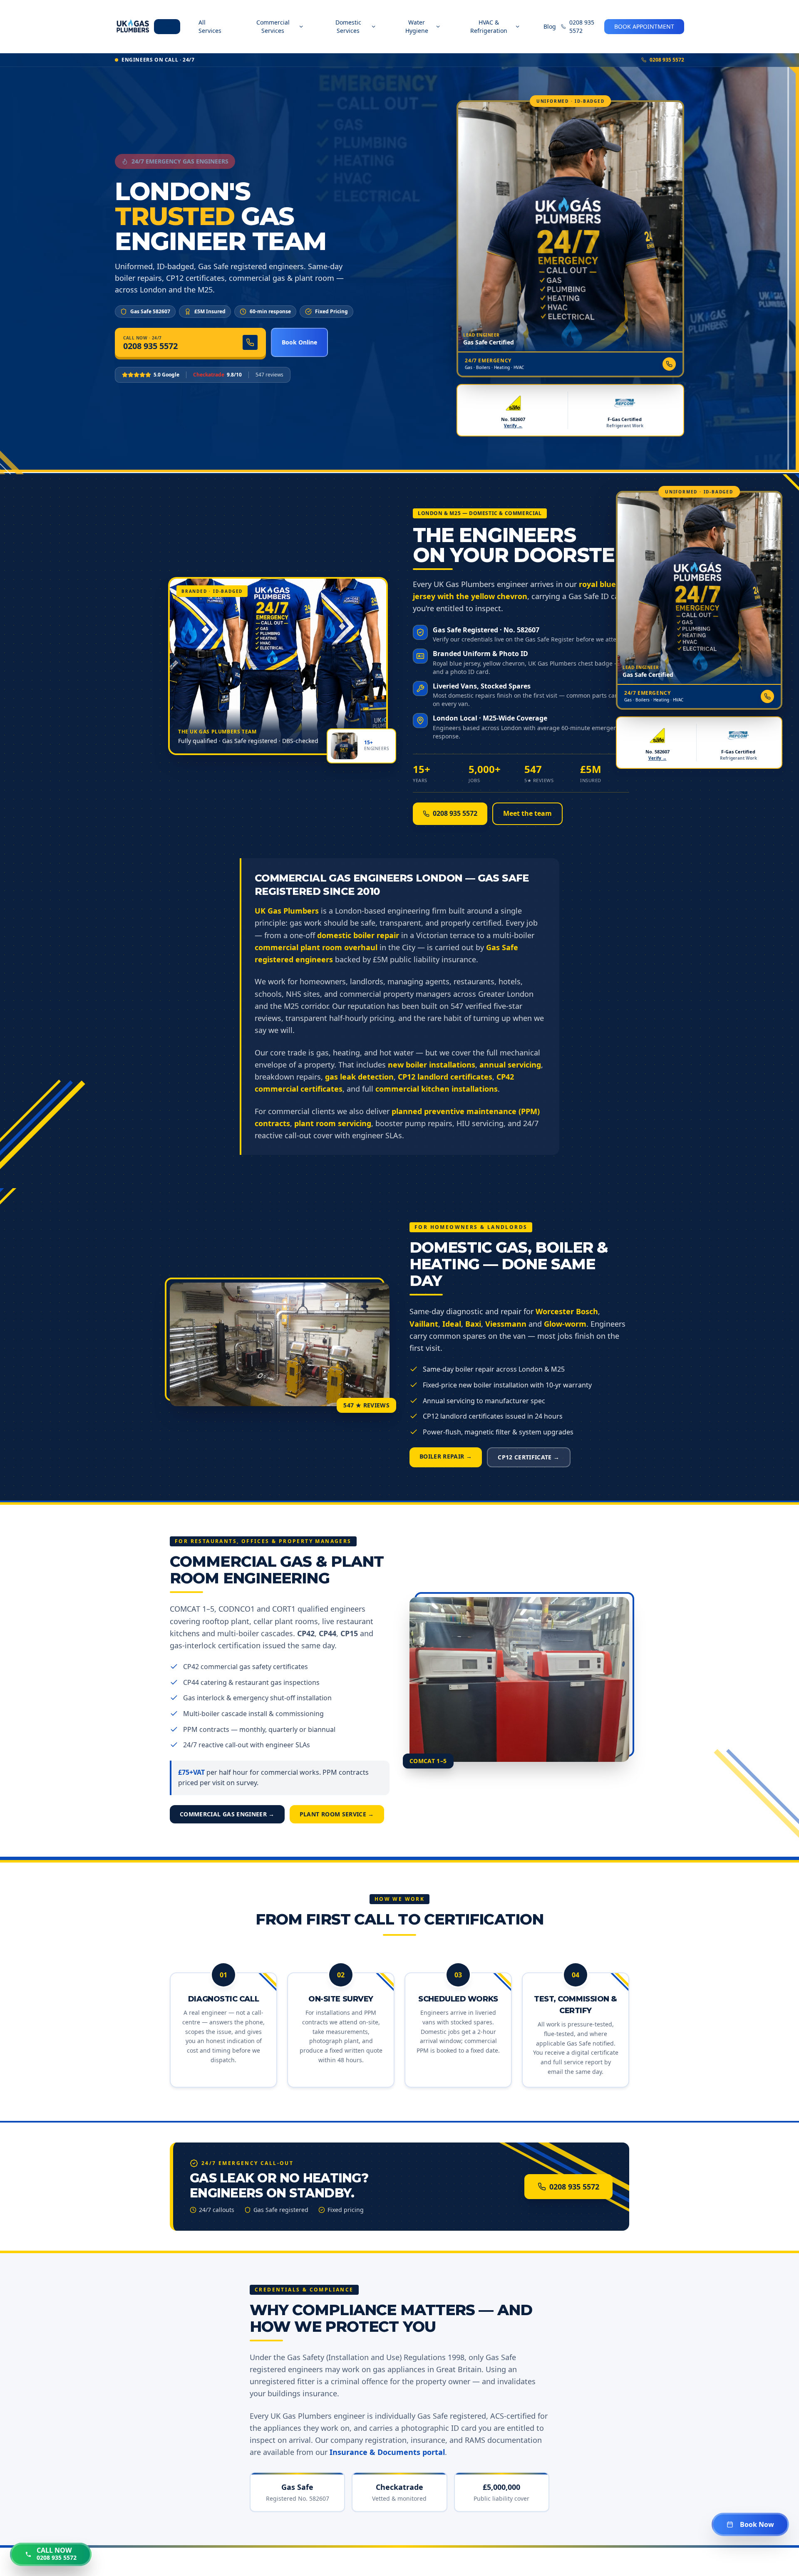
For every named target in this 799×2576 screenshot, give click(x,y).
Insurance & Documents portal (387, 2452)
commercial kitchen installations (437, 1089)
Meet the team (527, 813)
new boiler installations (432, 1065)
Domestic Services (348, 26)
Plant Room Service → (337, 1814)
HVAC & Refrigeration (489, 26)
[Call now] (669, 364)
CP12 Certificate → (529, 1457)
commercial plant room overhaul (316, 947)
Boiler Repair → (446, 1456)
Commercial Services (273, 26)
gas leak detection (359, 1077)
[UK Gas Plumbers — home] (133, 27)
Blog (550, 26)
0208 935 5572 (582, 26)
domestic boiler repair (358, 935)
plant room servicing (333, 1123)
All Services (210, 26)
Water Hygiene (417, 26)
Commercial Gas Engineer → (227, 1814)
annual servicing (510, 1065)
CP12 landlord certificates (445, 1077)
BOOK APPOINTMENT (644, 26)
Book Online (299, 342)
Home (167, 26)
